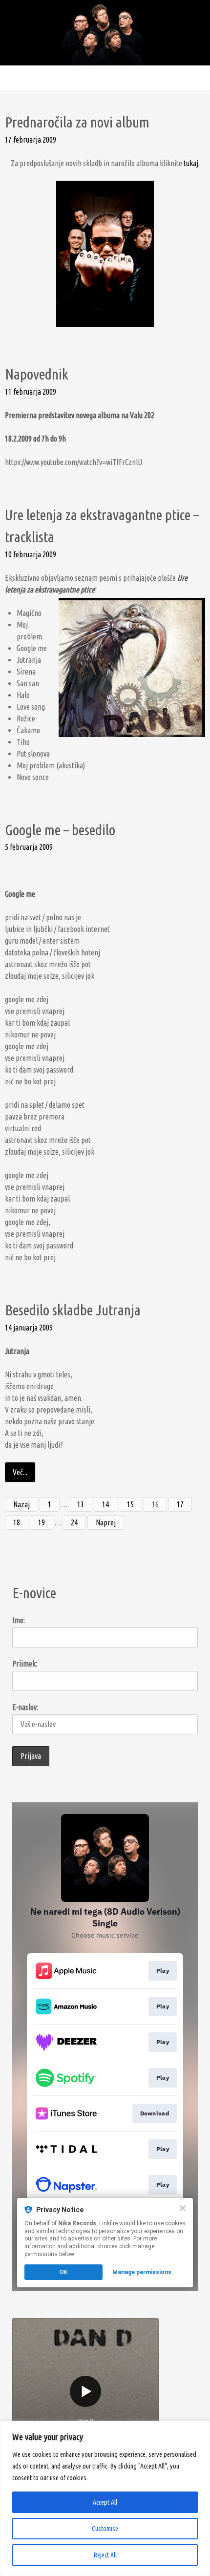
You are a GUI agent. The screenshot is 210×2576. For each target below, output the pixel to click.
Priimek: (25, 1664)
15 (130, 1504)
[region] (105, 2498)
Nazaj (21, 1504)
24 (74, 1522)
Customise (105, 2529)
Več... (20, 1472)
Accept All (105, 2502)
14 (105, 1504)
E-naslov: (25, 1707)
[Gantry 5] (105, 32)
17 (180, 1504)
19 (42, 1522)
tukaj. (192, 163)
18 (17, 1522)
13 (81, 1504)
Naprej (106, 1522)
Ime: (19, 1620)
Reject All (105, 2555)
